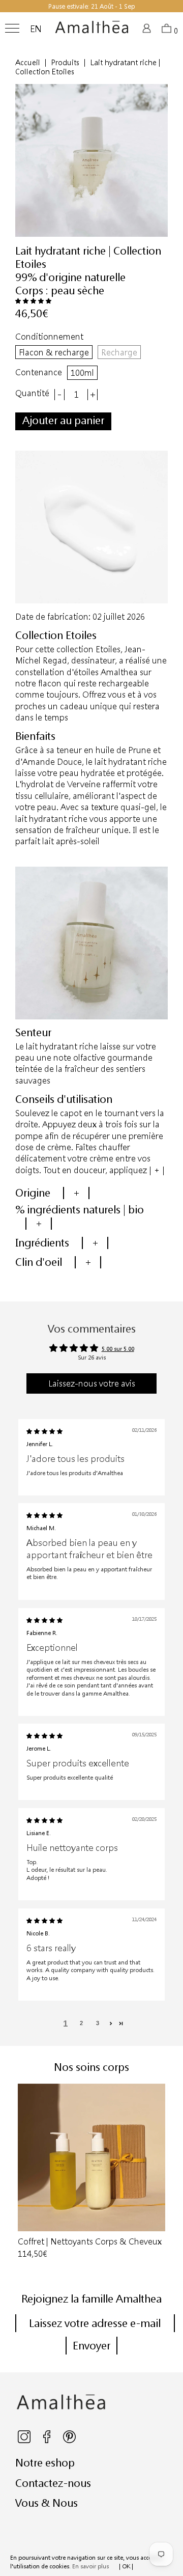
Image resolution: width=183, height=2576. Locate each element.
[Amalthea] (92, 31)
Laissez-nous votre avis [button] (92, 1383)
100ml (82, 372)
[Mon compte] (148, 31)
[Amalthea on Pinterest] (69, 2441)
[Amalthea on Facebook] (48, 2441)
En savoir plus (90, 2566)
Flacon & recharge (54, 352)
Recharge (119, 352)
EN (36, 29)
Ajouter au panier (63, 420)
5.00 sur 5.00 (118, 1349)
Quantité (32, 393)
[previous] (19, 2172)
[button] (33, 301)
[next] (164, 2172)
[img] (44, 1431)
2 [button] (81, 2023)
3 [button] (98, 2023)
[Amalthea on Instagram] (25, 2441)
